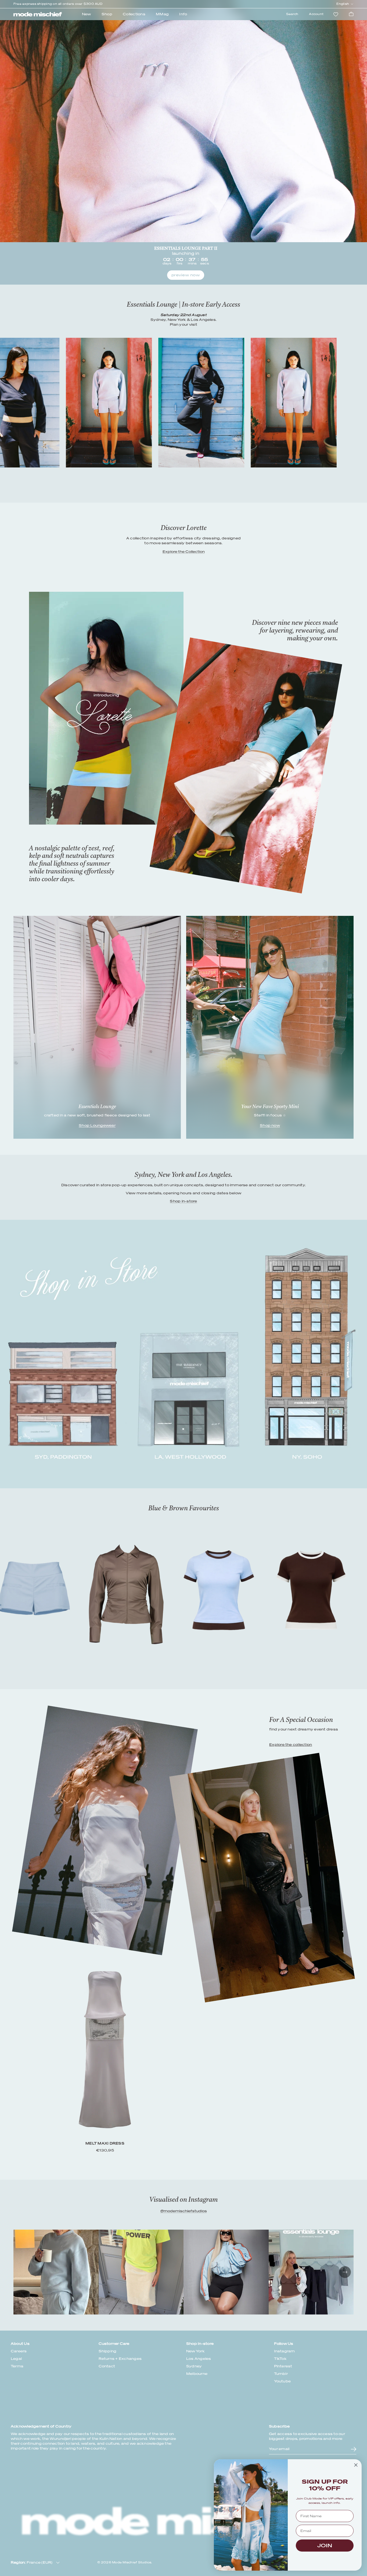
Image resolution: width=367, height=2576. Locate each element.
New (87, 14)
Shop (107, 14)
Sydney (194, 2366)
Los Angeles (199, 2359)
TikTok (280, 2359)
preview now (186, 275)
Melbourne (197, 2374)
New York (195, 2351)
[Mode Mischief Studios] (38, 14)
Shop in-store (183, 1201)
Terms (17, 2366)
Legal (16, 2359)
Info (183, 14)
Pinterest (283, 2366)
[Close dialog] (356, 2465)
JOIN (325, 2546)
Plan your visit (183, 324)
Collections (134, 14)
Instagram (285, 2351)
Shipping (108, 2351)
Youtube (283, 2381)
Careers (19, 2351)
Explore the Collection (184, 552)
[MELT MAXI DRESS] (105, 1830)
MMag (162, 14)
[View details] (262, 1878)
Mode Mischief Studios (132, 2562)
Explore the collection (291, 1745)
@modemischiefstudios (184, 2211)
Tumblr (281, 2374)
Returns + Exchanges (120, 2359)
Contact (107, 2366)
